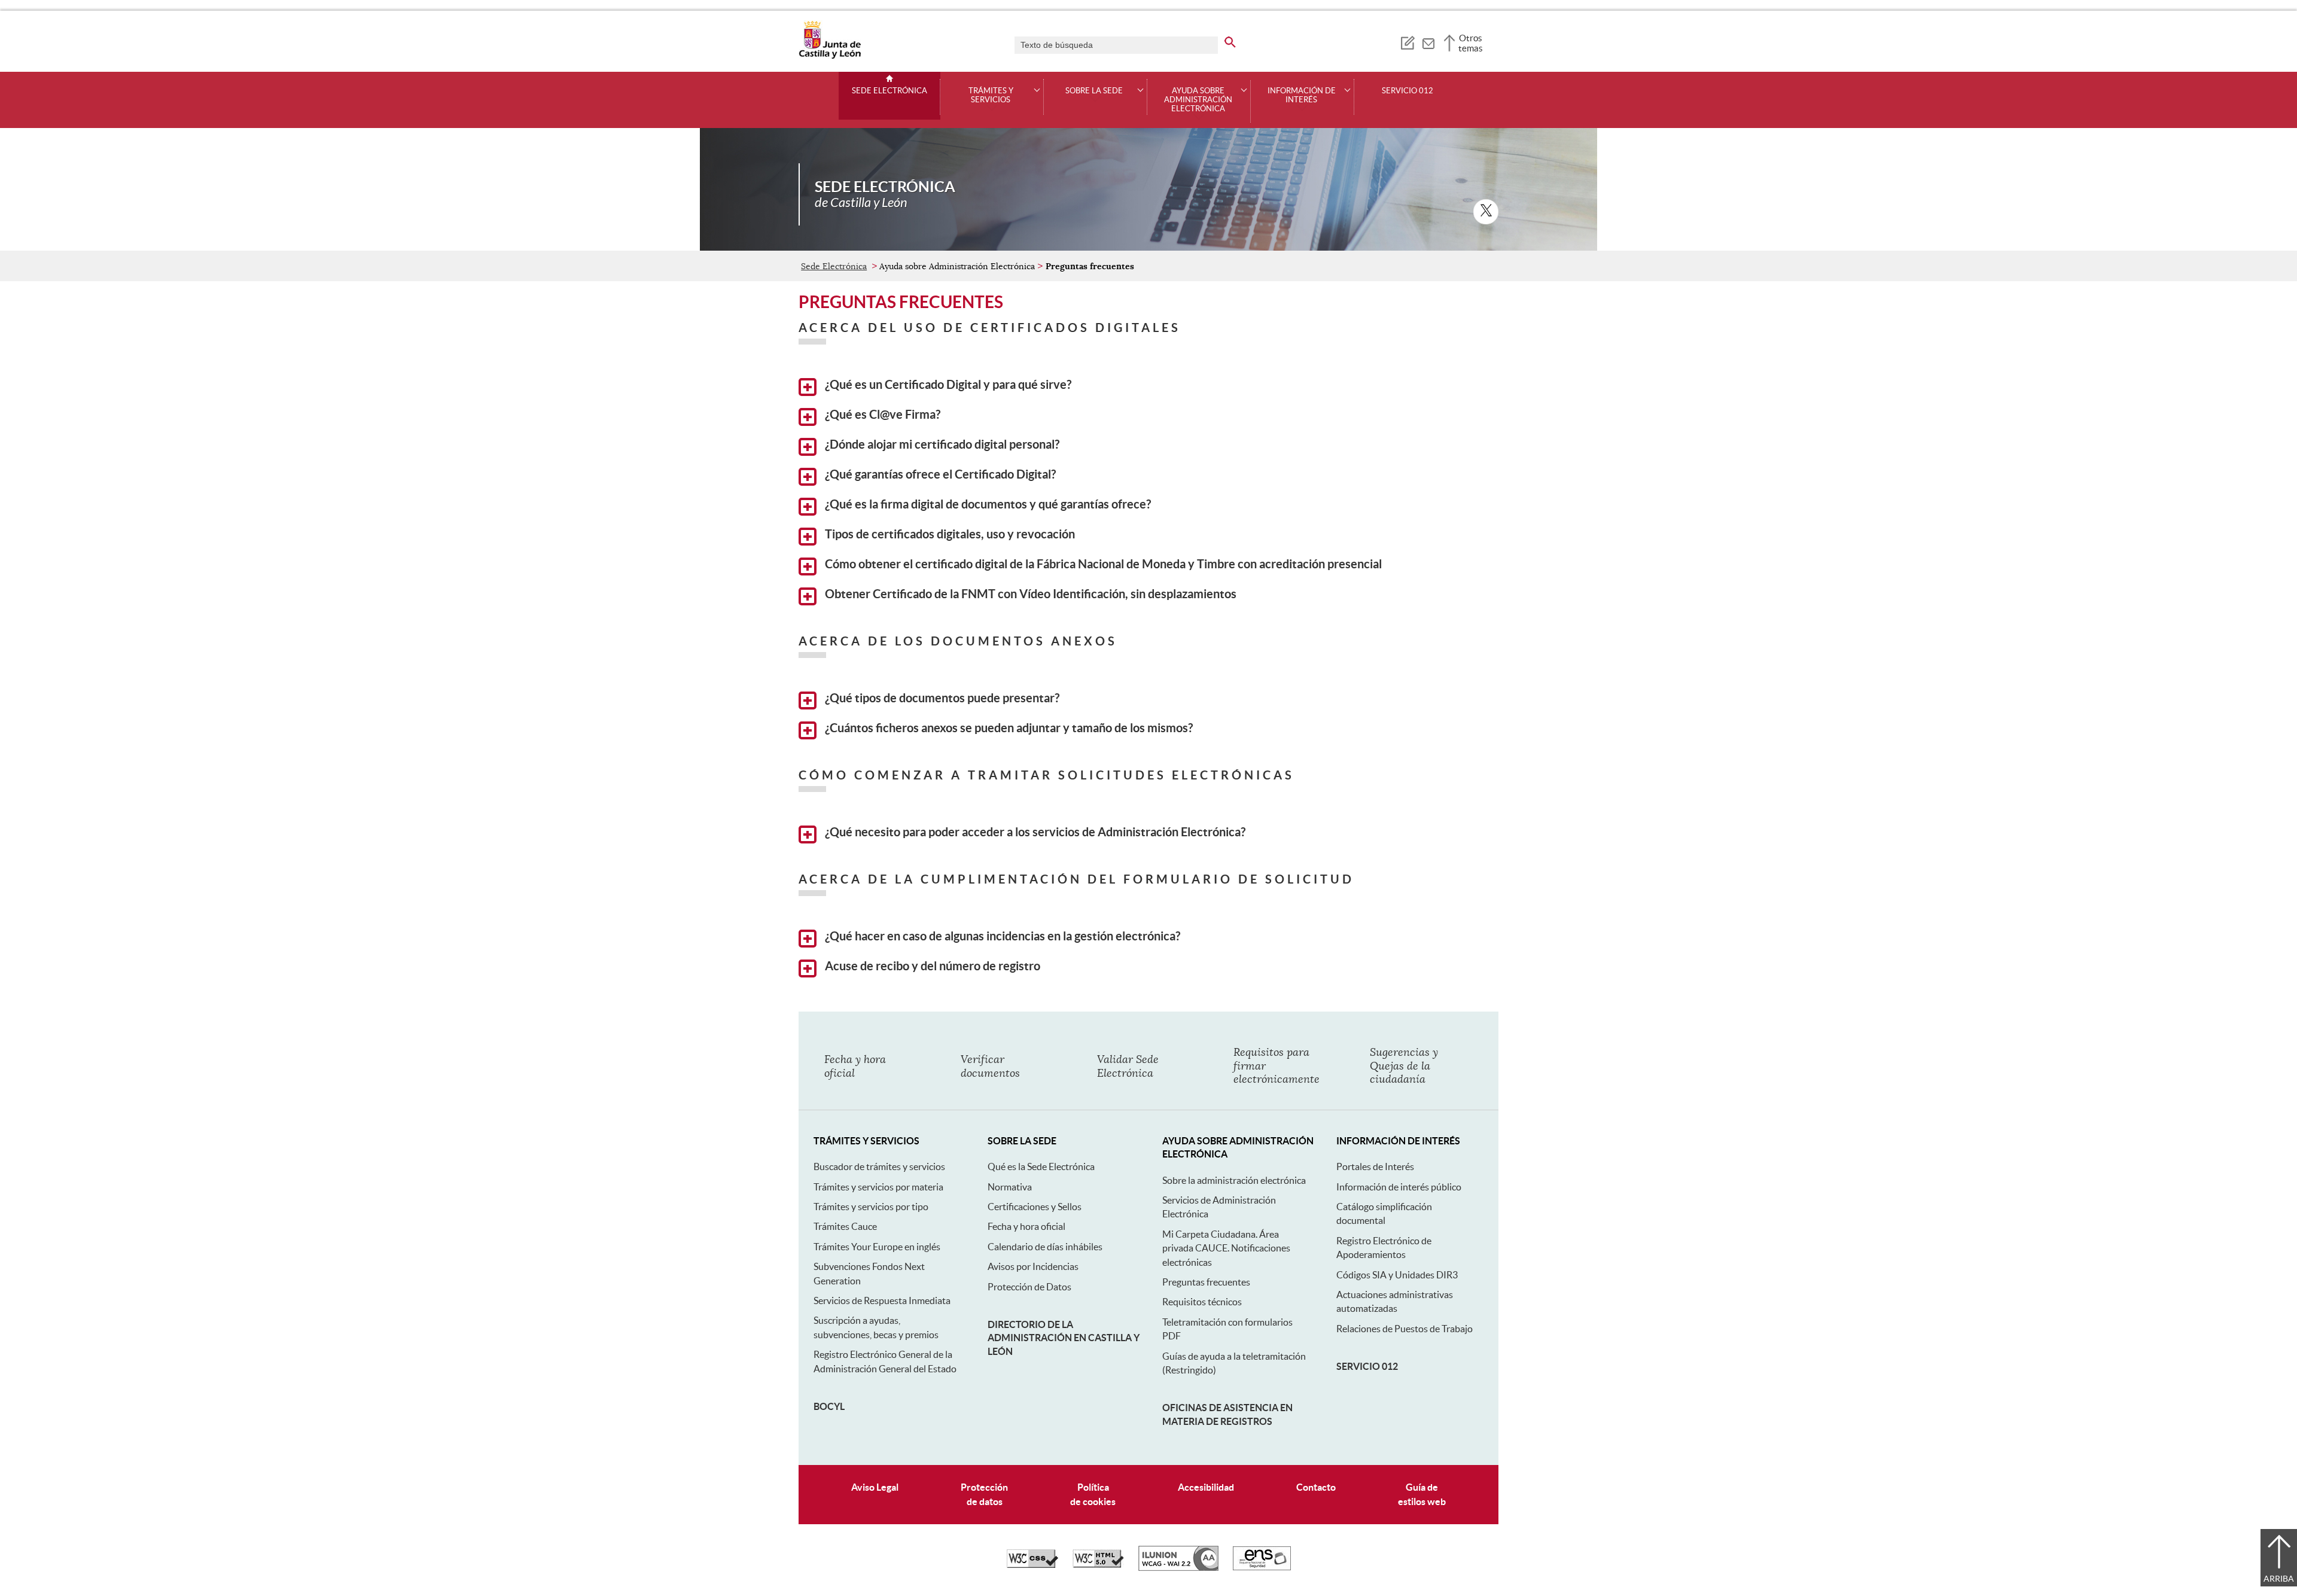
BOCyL (829, 1406)
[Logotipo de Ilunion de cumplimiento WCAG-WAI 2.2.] (1178, 1568)
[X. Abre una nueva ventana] (1486, 212)
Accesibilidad (1206, 1487)
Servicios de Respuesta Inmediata (882, 1300)
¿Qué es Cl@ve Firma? (881, 415)
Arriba (2279, 1579)
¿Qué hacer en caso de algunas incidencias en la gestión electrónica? (1001, 936)
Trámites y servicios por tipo (871, 1207)
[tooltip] (1407, 42)
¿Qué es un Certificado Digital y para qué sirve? (947, 385)
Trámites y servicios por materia (878, 1187)
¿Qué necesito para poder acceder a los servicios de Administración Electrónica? (1034, 832)
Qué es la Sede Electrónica (1041, 1166)
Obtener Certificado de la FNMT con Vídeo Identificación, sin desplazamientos (1029, 594)
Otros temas (1471, 43)
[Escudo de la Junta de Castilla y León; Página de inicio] (830, 56)
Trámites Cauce (845, 1226)
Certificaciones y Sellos (1035, 1207)
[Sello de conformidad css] (1032, 1565)
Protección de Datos (1029, 1287)
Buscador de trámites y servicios (879, 1166)
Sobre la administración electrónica (1234, 1180)
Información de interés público (1399, 1187)
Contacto (1316, 1487)
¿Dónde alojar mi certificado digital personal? (941, 444)
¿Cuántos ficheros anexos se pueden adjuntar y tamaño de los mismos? (1008, 728)
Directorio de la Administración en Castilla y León (1064, 1338)
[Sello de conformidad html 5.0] (1098, 1565)
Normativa (1010, 1187)
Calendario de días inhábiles (1045, 1247)
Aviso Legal (875, 1487)
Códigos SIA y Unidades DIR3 (1397, 1275)
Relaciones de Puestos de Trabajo (1405, 1329)
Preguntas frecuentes (1206, 1282)
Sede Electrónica (889, 91)
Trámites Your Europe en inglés (877, 1247)
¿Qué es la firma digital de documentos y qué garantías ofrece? (987, 504)
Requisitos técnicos (1202, 1302)
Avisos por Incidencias (1033, 1266)
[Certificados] (1262, 1567)
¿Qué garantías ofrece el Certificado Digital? (939, 474)
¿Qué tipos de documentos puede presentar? (941, 698)
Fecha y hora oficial (1026, 1226)
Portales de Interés (1375, 1166)
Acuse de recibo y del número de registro (931, 966)
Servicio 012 (1408, 91)
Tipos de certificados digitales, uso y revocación (949, 534)
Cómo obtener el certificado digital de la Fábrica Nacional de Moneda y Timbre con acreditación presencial (1102, 564)
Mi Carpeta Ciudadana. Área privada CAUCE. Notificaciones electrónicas (1226, 1248)
